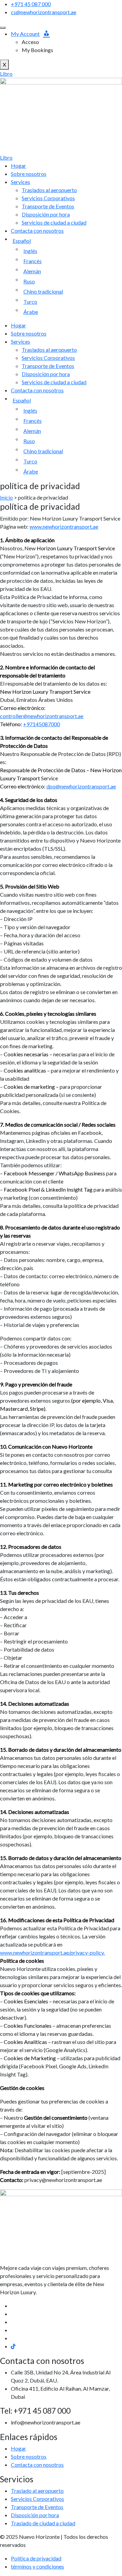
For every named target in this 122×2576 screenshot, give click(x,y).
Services (21, 182)
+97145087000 (42, 724)
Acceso (30, 42)
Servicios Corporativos (48, 198)
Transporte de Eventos (48, 206)
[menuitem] (66, 241)
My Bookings (37, 50)
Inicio (6, 497)
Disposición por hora (46, 214)
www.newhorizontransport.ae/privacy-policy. (52, 1952)
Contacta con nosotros (37, 231)
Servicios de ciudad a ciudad (54, 222)
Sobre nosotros (29, 174)
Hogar (18, 166)
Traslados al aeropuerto (49, 190)
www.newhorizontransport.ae (64, 526)
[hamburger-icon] (3, 28)
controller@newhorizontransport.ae (42, 716)
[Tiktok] (13, 2346)
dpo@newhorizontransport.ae (81, 786)
